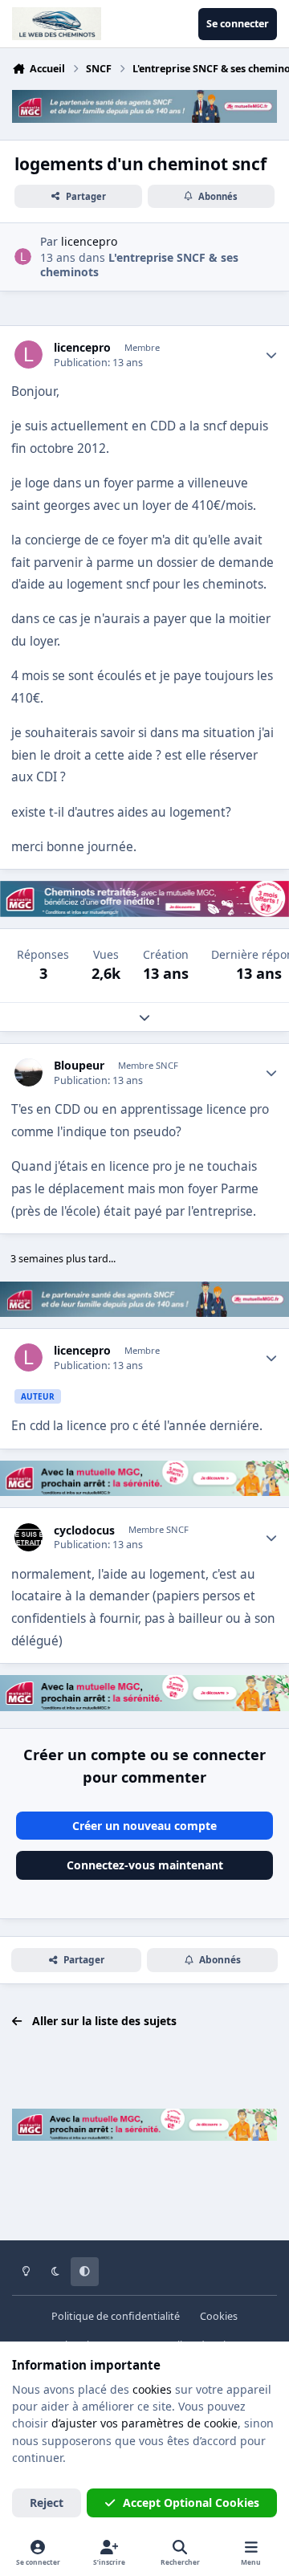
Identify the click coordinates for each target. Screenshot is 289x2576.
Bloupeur (79, 1066)
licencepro (82, 348)
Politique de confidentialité (116, 2316)
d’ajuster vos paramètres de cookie (144, 2423)
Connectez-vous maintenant (145, 1865)
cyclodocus (84, 1531)
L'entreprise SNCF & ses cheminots (139, 265)
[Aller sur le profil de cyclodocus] (28, 1537)
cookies (152, 2389)
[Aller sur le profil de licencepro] (23, 257)
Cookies (219, 2316)
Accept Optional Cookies (191, 2503)
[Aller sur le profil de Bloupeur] (28, 1072)
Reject (47, 2503)
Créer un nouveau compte (144, 1826)
